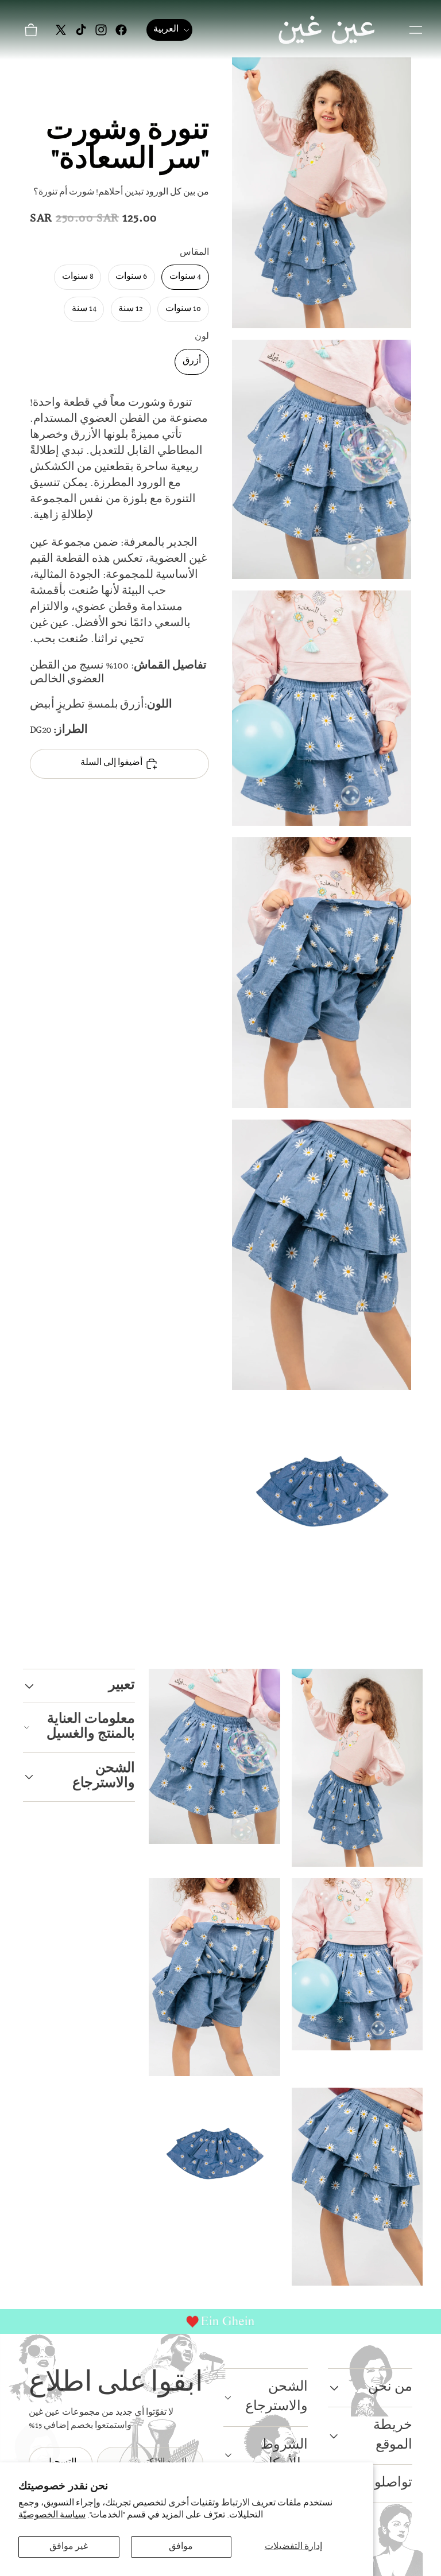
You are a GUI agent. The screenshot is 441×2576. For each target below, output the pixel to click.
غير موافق (69, 2547)
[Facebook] (121, 30)
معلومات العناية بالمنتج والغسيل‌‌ (91, 1727)
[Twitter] (61, 30)
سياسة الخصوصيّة (52, 2515)
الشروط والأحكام (284, 2455)
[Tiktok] (81, 30)
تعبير (122, 1686)
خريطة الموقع (393, 2436)
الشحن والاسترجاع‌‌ (104, 1776)
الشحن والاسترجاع (276, 2397)
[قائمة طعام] (416, 30)
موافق (181, 2547)
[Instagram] (101, 30)
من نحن (390, 2387)
